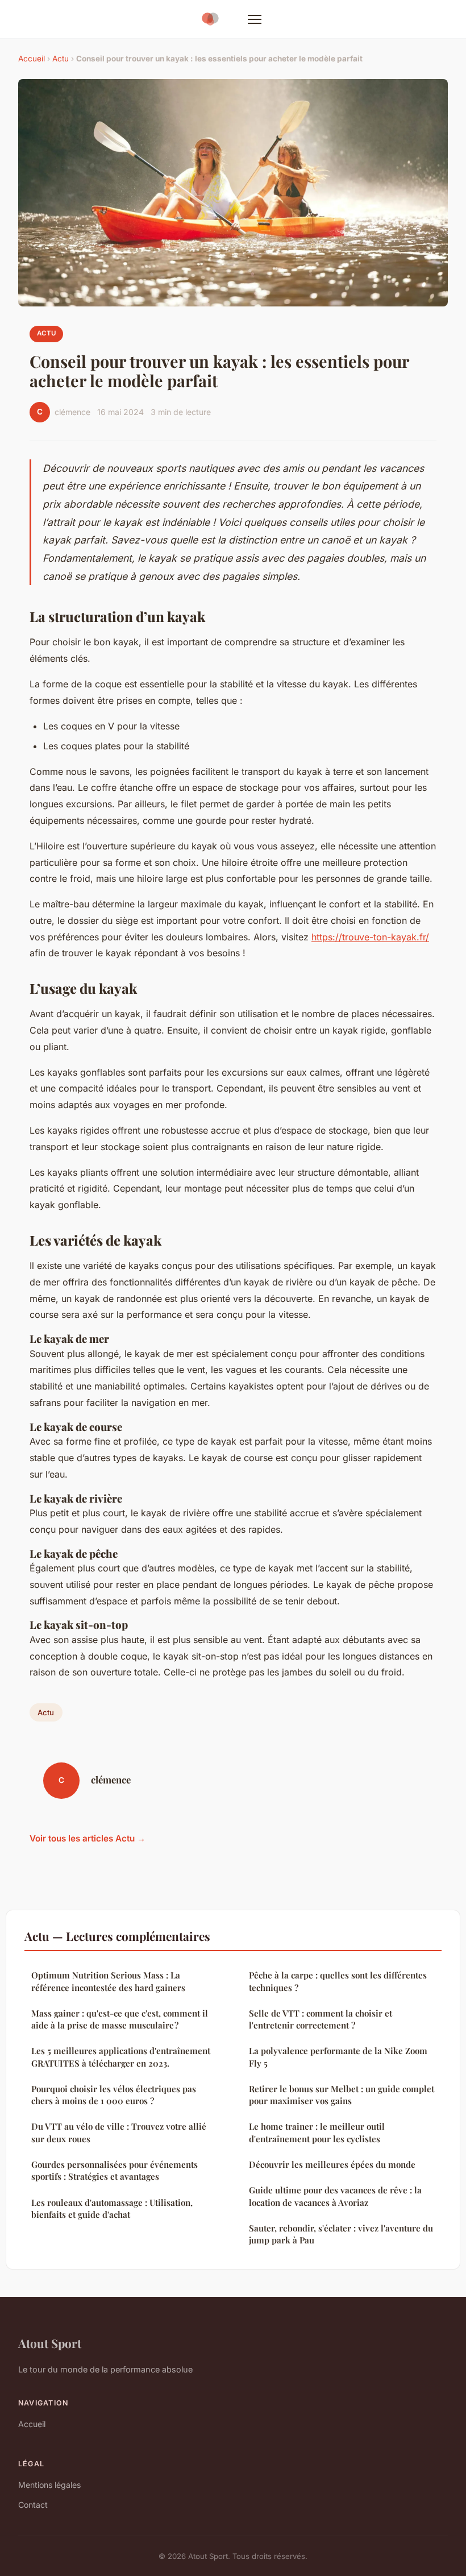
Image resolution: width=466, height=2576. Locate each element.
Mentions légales (49, 2485)
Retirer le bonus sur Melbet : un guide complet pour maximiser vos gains (342, 2095)
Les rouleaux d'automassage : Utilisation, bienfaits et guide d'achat (112, 2208)
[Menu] (255, 19)
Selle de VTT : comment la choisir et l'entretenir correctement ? (321, 2019)
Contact (33, 2505)
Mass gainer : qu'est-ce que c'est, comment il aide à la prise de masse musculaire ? (120, 2019)
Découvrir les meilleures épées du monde (332, 2164)
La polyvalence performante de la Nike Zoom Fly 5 (338, 2057)
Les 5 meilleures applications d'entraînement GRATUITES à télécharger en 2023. (121, 2057)
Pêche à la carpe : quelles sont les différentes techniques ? (338, 1981)
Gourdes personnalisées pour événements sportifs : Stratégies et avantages (115, 2170)
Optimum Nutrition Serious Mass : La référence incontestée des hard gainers (108, 1981)
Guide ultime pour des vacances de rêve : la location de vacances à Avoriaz (335, 2196)
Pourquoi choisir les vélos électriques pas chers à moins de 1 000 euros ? (114, 2095)
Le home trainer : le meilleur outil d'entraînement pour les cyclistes (317, 2132)
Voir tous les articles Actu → (88, 1838)
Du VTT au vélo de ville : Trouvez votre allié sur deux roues (119, 2132)
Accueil (32, 59)
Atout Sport (50, 2343)
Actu (61, 59)
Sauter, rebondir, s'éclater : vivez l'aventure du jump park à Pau (341, 2234)
